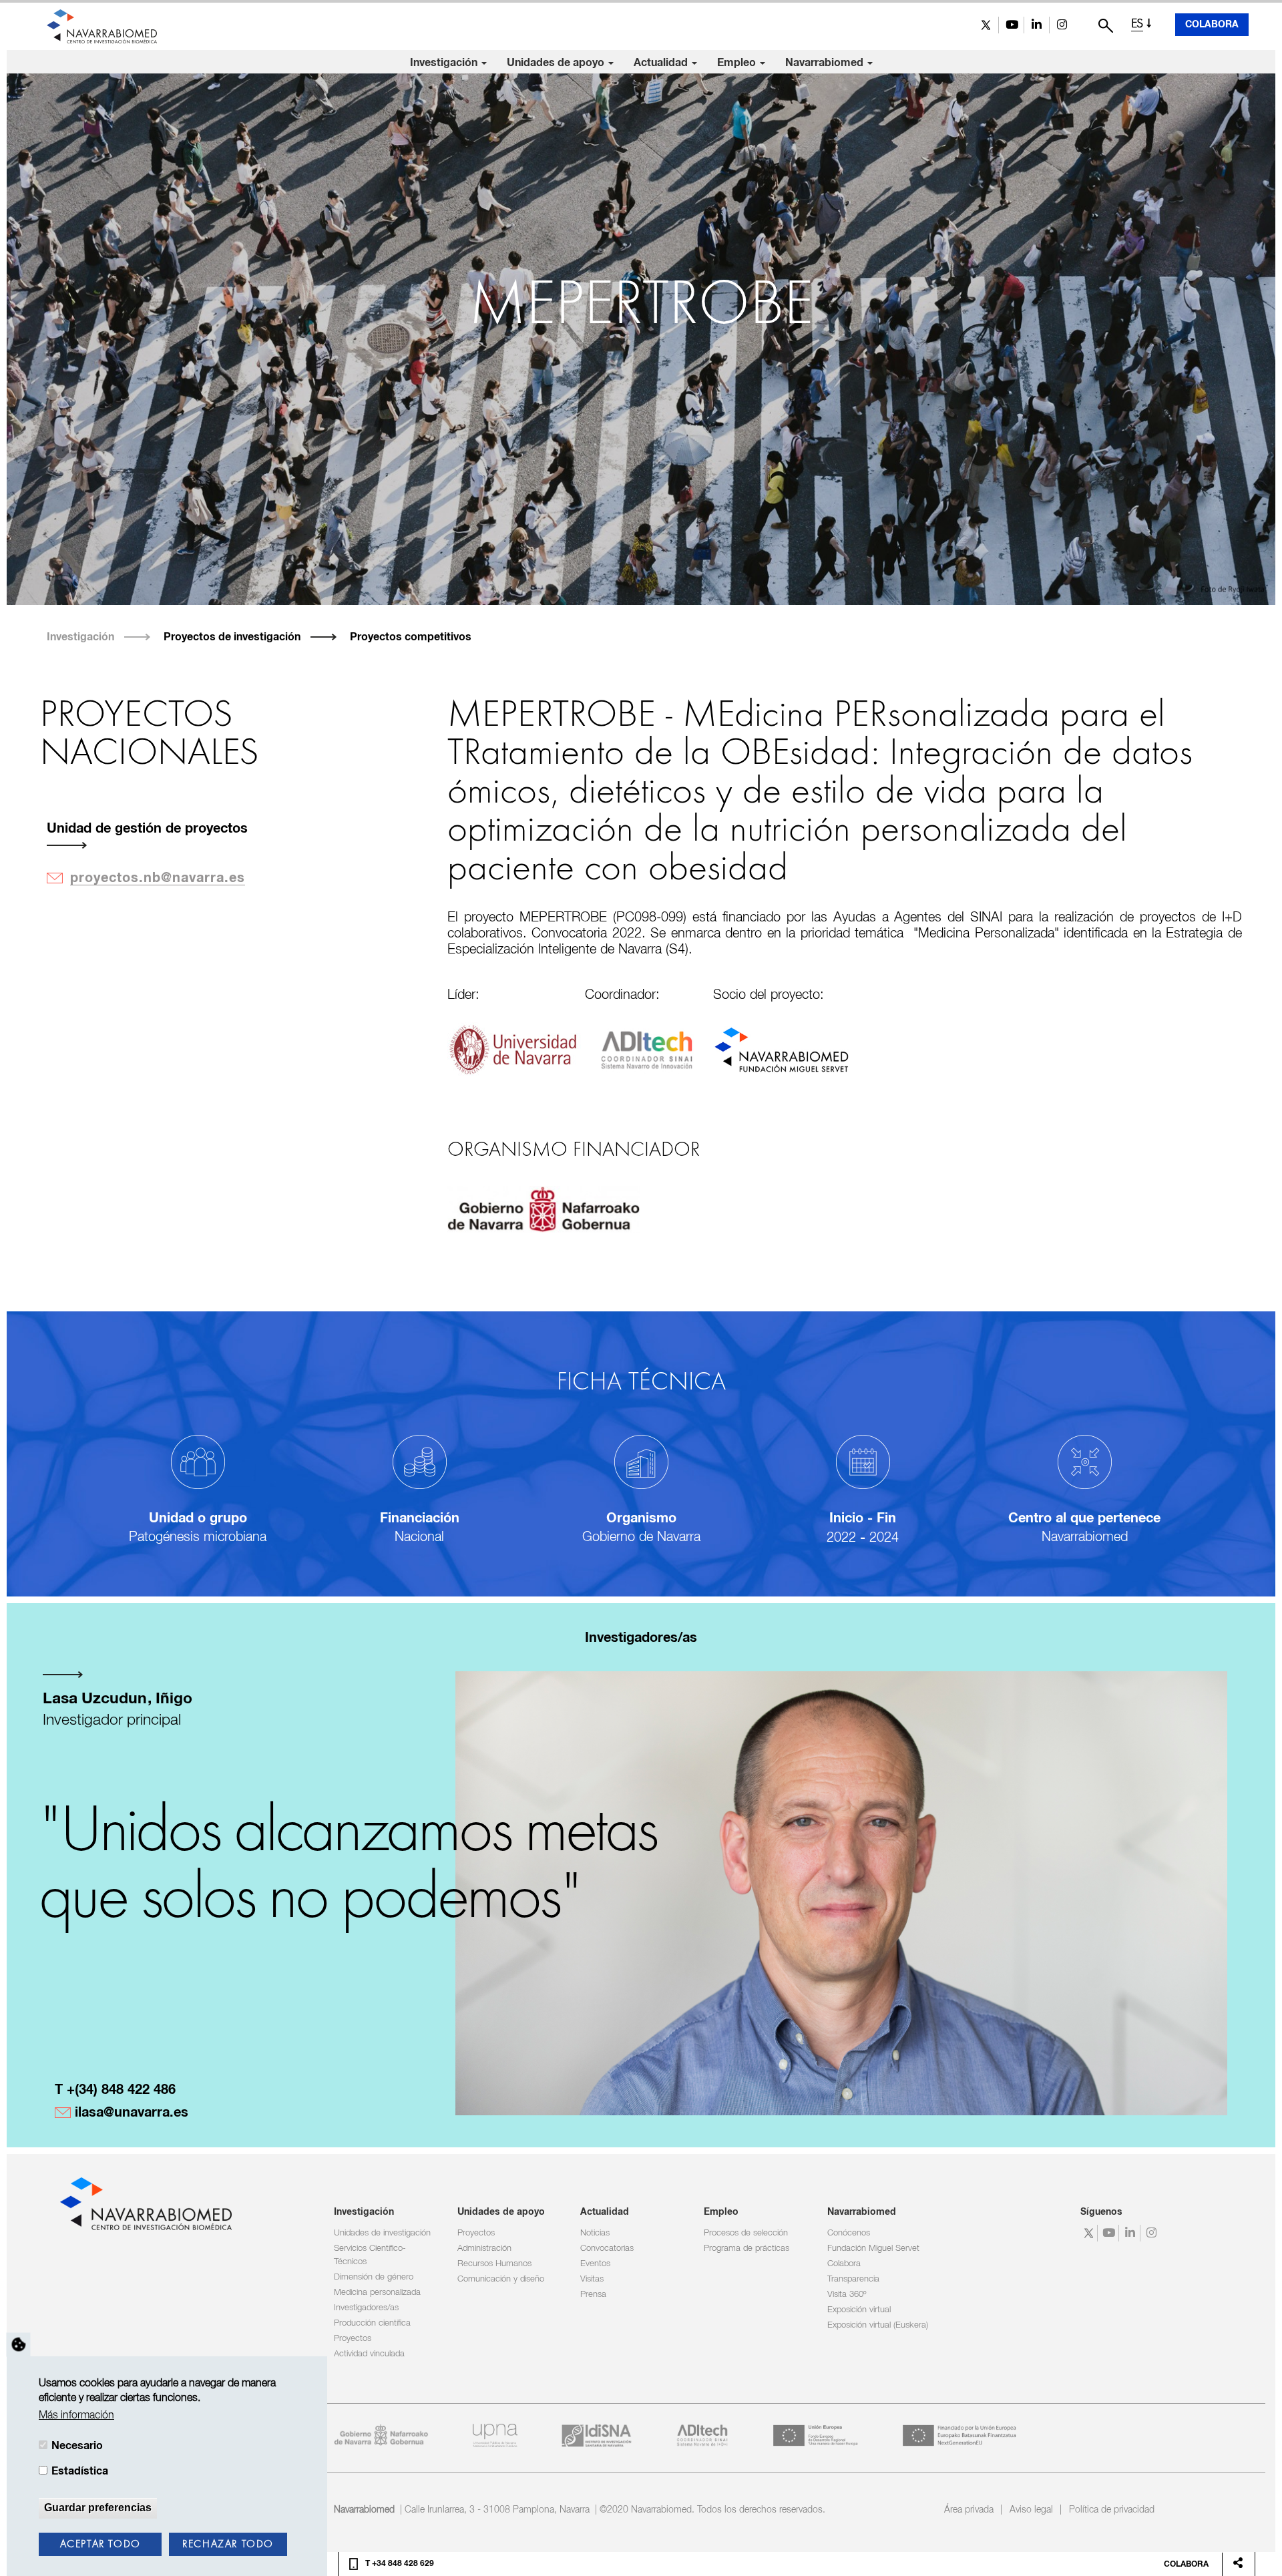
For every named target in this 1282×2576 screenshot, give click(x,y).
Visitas (592, 2279)
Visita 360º (847, 2295)
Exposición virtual (859, 2310)
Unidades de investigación (382, 2233)
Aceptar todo (100, 2545)
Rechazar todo (228, 2545)
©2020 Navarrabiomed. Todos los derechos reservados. (712, 2510)
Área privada (969, 2510)
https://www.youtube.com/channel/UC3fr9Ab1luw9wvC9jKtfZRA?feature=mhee (1011, 25)
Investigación (445, 63)
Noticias (595, 2233)
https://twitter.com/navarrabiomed (986, 25)
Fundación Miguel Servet (873, 2248)
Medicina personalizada (377, 2293)
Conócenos (849, 2233)
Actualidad (662, 63)
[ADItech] (647, 1049)
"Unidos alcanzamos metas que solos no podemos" (348, 1866)
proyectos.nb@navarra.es (158, 878)
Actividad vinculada (369, 2354)
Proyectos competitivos (411, 637)
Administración (484, 2248)
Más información (76, 2416)
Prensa (593, 2295)
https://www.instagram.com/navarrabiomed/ (1062, 25)
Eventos (595, 2264)
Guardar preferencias (98, 2508)
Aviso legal (1031, 2510)
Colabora (1212, 25)
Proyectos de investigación (232, 637)
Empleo (738, 63)
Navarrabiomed (826, 63)
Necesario (77, 2446)
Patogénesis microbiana (198, 1537)
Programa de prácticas (746, 2248)
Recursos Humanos (494, 2264)
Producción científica (372, 2323)
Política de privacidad (1112, 2510)
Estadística (80, 2472)
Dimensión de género (374, 2277)
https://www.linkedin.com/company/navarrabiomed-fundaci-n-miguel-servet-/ (1037, 25)
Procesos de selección (746, 2233)
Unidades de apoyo (557, 63)
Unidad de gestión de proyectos (147, 829)
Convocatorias (607, 2248)
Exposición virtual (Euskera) (878, 2325)
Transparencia (853, 2279)
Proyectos (353, 2339)
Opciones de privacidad (19, 2345)
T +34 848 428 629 (400, 2564)
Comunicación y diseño (501, 2279)
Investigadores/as (366, 2308)
